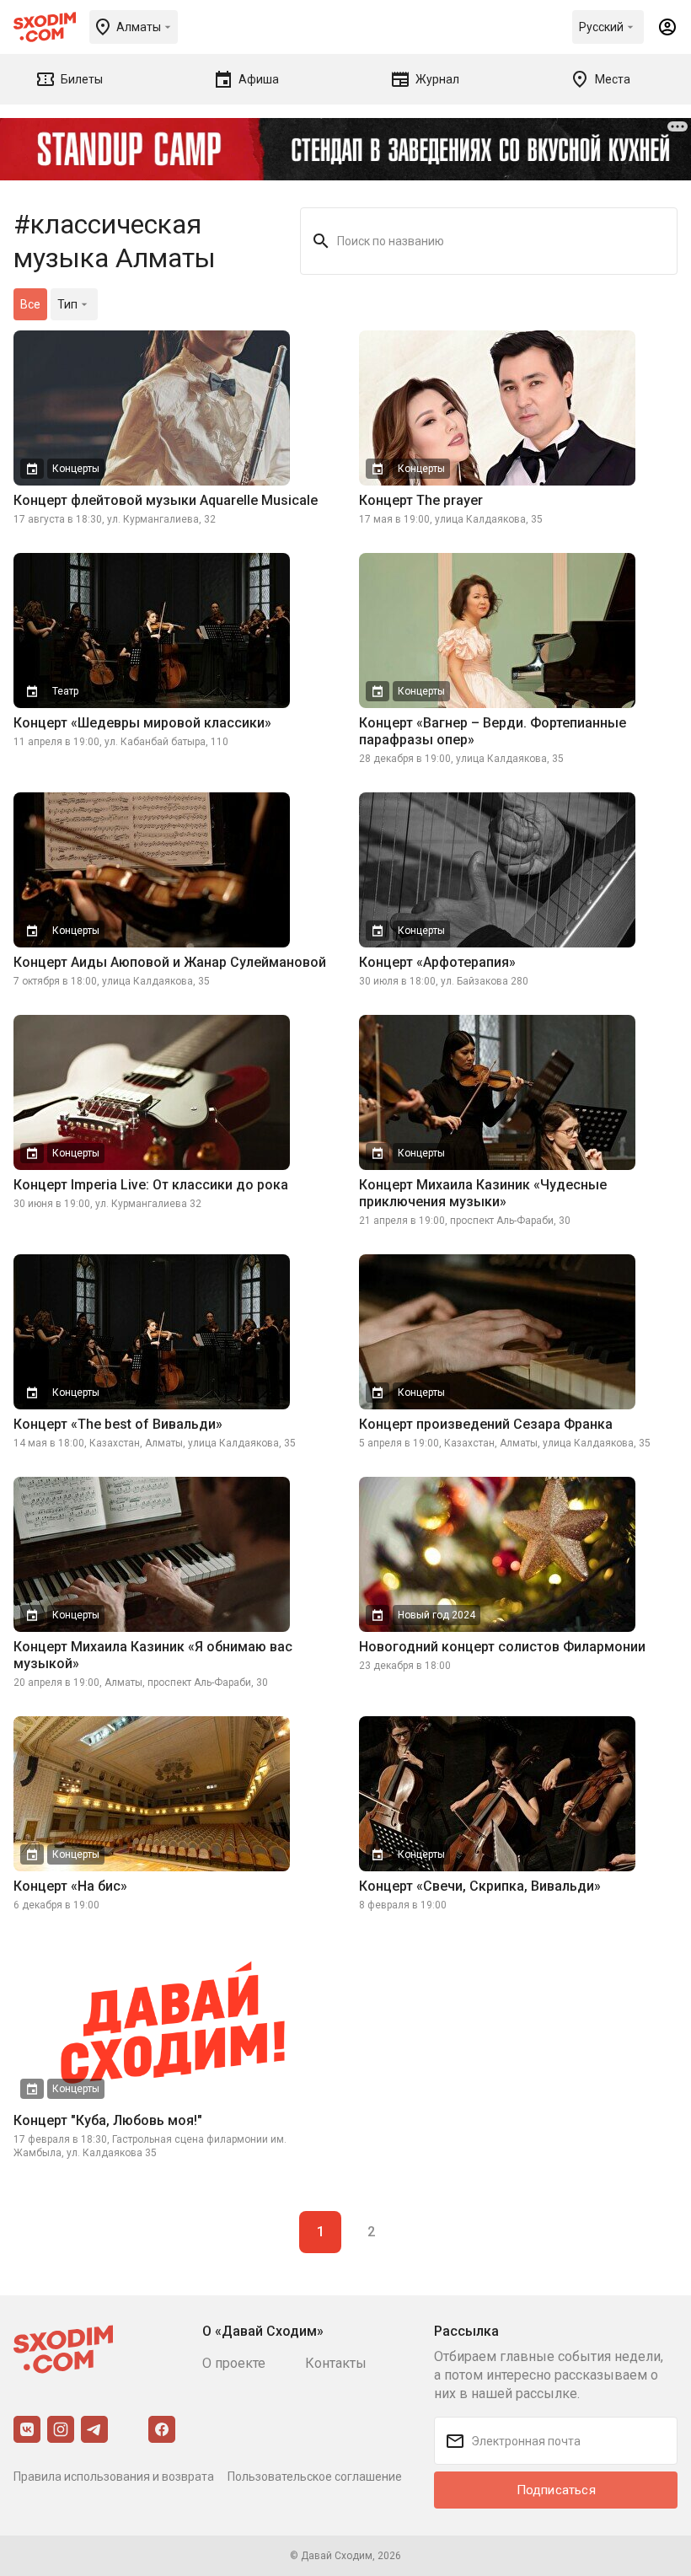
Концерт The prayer (421, 500)
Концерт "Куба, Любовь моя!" (108, 2120)
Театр (65, 691)
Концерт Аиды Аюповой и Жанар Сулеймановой (170, 962)
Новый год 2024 (437, 1615)
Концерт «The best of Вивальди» (118, 1424)
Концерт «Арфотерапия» (437, 962)
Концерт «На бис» (70, 1886)
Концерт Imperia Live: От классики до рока (151, 1185)
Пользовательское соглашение (315, 2477)
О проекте (234, 2363)
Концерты (76, 469)
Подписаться (556, 2490)
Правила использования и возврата (114, 2477)
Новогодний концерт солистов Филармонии (502, 1647)
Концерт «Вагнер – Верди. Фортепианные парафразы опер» (493, 731)
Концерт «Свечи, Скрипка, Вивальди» (480, 1886)
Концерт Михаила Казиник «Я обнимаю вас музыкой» (153, 1655)
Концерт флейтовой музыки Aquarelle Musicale (166, 500)
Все (30, 304)
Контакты (336, 2363)
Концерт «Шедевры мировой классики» (142, 723)
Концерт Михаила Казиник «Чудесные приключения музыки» (483, 1193)
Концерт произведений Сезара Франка (486, 1424)
